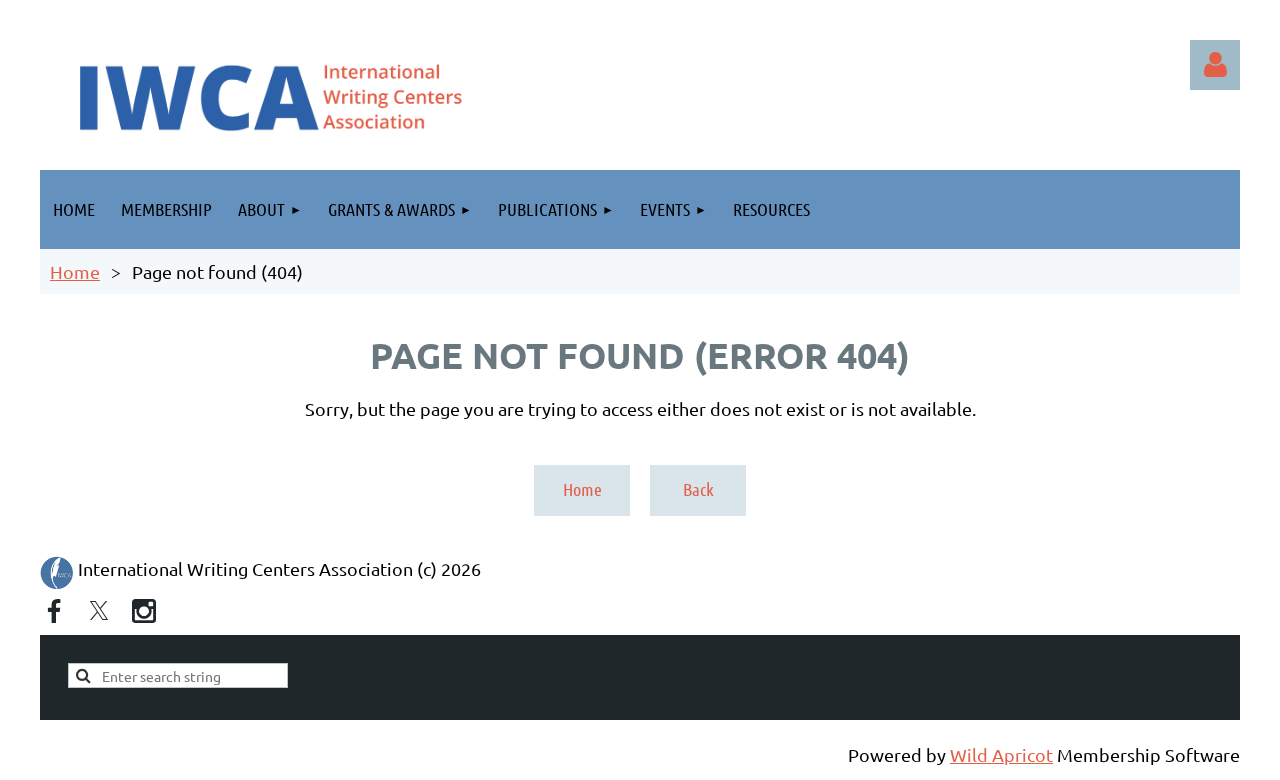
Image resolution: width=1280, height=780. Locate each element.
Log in (1215, 65)
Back (698, 489)
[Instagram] (144, 611)
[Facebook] (54, 611)
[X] (99, 611)
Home (75, 271)
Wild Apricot (1001, 754)
